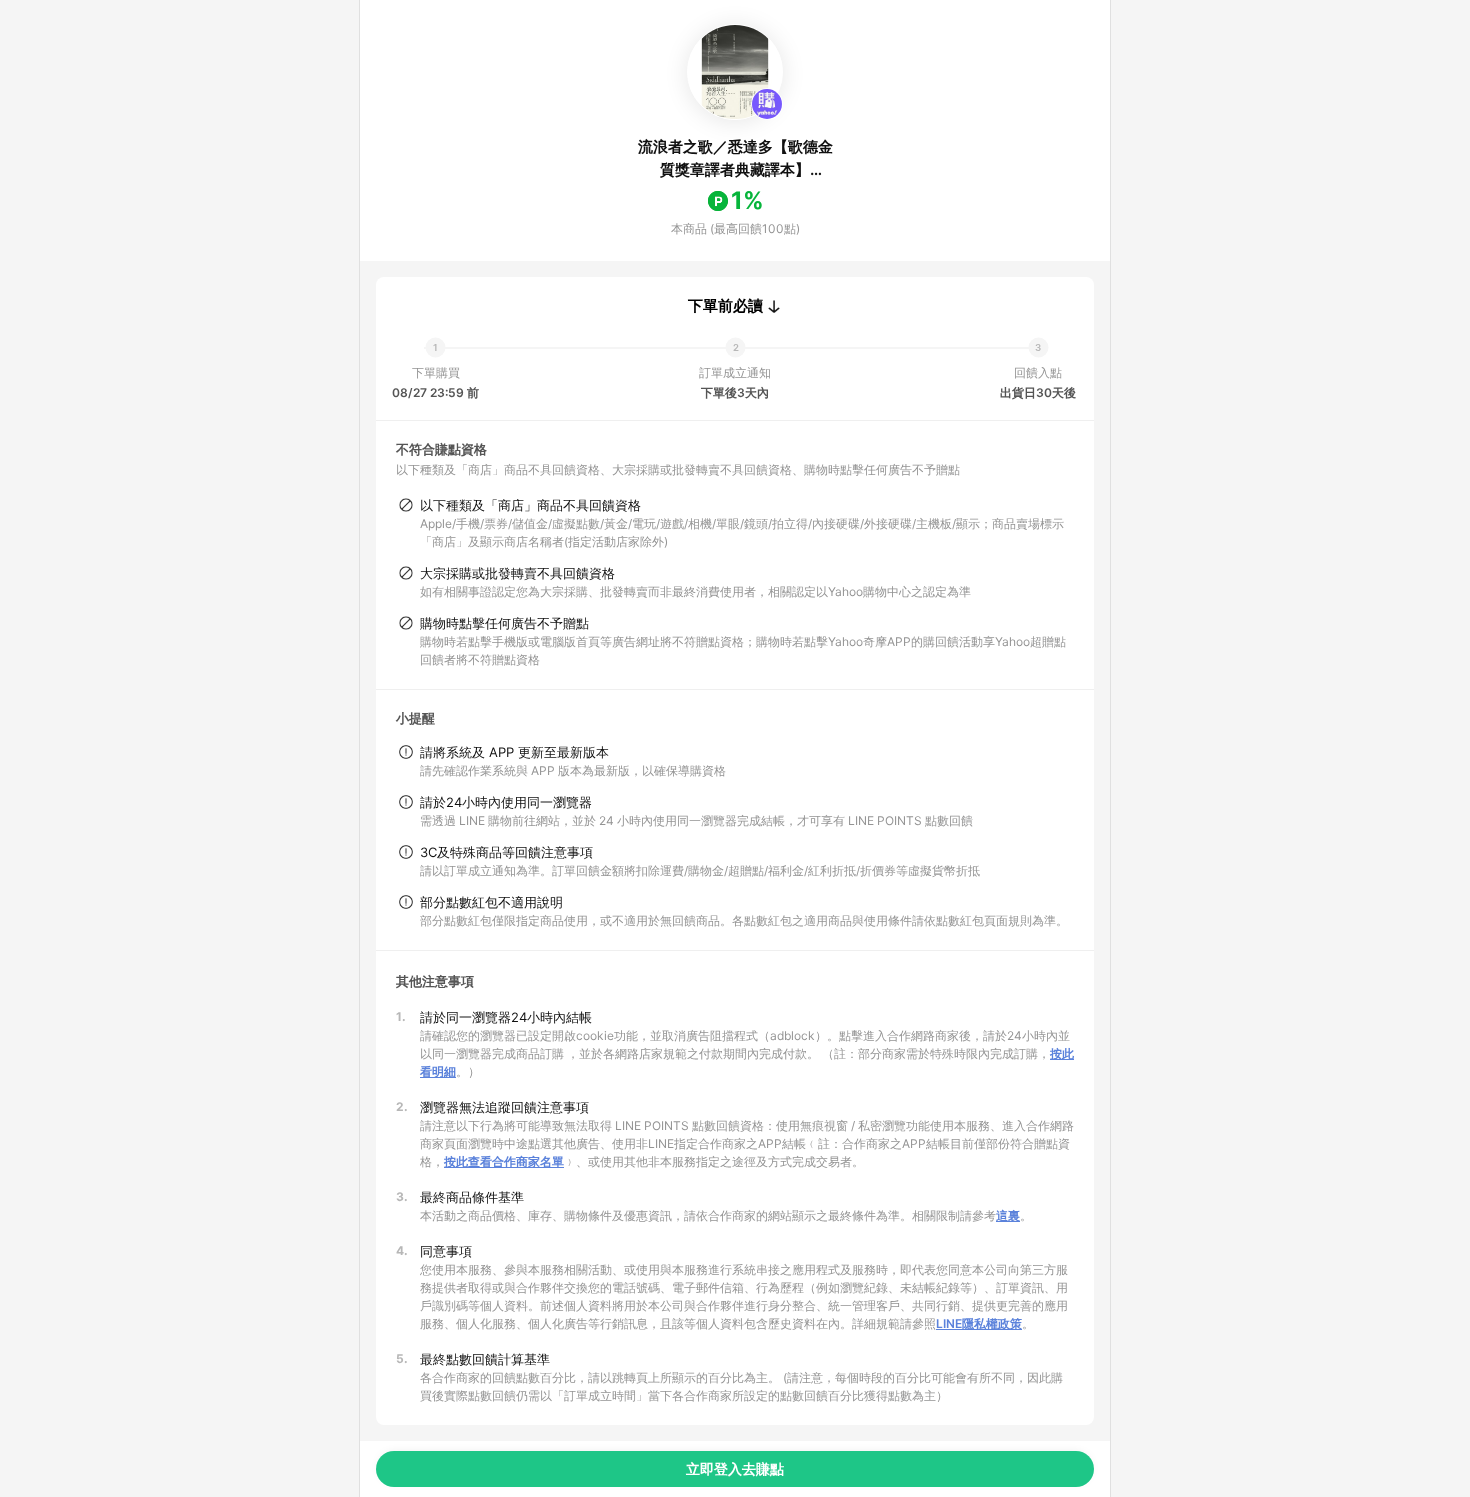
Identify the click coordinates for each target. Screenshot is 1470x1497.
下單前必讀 (725, 306)
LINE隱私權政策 (979, 1323)
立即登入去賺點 (735, 1468)
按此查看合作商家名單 (504, 1161)
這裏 (1008, 1215)
